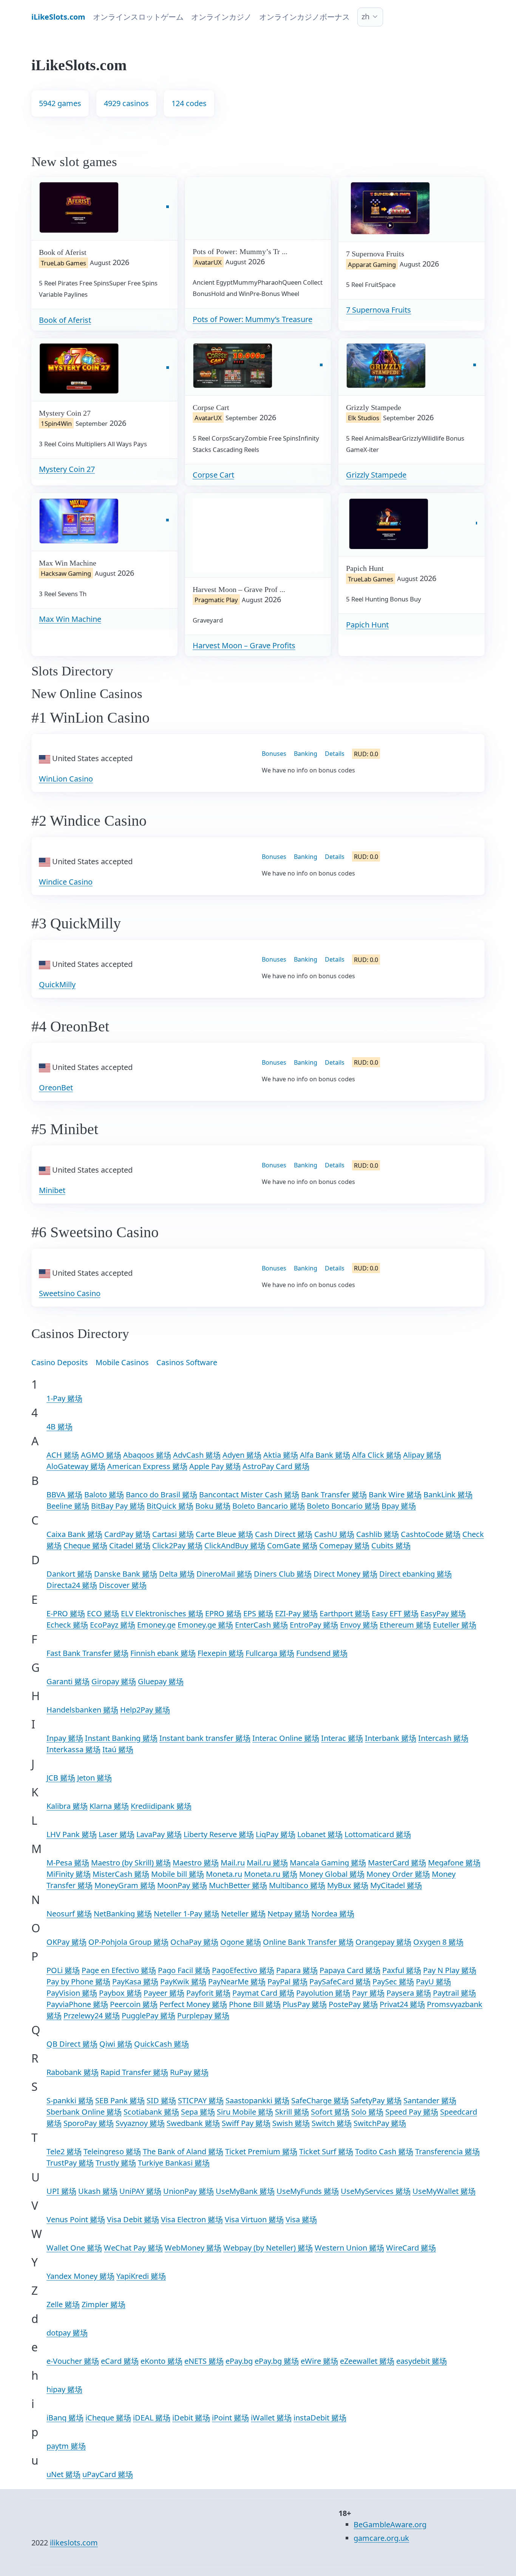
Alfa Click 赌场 (377, 1455)
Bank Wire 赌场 (395, 1495)
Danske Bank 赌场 (126, 1574)
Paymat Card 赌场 (263, 1993)
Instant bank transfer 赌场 (205, 1738)
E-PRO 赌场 (66, 1613)
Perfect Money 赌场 (193, 2004)
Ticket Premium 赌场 (261, 2151)
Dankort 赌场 (69, 1574)
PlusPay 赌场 (305, 2004)
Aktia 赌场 (281, 1455)
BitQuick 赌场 (170, 1506)
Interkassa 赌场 (73, 1749)
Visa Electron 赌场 (192, 2219)
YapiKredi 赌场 (141, 2276)
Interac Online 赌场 (286, 1738)
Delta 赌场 (177, 1574)
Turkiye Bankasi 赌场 (174, 2163)
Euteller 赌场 (455, 1625)
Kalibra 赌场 (67, 1806)
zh (365, 16)
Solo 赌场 (367, 2112)
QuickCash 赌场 (161, 2044)
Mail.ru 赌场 (267, 1863)
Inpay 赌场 (65, 1738)
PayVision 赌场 (72, 1993)
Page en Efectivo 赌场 (119, 1970)
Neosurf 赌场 (69, 1914)
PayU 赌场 (433, 1982)
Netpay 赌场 (288, 1914)
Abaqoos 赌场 (147, 1455)
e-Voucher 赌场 (73, 2361)
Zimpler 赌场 (104, 2304)
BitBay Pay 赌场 (118, 1506)
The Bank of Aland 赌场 (183, 2151)
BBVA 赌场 (64, 1495)
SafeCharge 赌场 (320, 2100)
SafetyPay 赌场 (376, 2100)
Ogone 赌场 (241, 1942)
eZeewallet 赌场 (367, 2361)
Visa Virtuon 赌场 (254, 2219)
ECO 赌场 (103, 1613)
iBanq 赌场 (65, 2418)
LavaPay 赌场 (159, 1834)
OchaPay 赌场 (194, 1942)
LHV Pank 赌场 (72, 1834)
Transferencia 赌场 (447, 2151)
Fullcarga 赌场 (270, 1653)
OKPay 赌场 (66, 1942)
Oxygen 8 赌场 (438, 1942)
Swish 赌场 (291, 2123)
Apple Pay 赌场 (215, 1466)
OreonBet (56, 1088)
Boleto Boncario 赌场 (343, 1506)
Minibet (52, 1190)
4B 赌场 (59, 1427)
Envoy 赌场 (359, 1625)
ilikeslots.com (74, 2543)
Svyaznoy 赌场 (140, 2123)
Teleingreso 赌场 (112, 2151)
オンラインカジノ (221, 17)
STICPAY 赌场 (201, 2100)
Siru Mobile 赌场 (245, 2112)
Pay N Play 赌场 (450, 1970)
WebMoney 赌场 (193, 2248)
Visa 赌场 (301, 2219)
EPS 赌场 (258, 1613)
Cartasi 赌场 (173, 1534)
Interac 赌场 (342, 1738)
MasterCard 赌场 (397, 1863)
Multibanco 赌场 (297, 1885)
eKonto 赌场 (161, 2361)
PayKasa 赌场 (135, 1982)
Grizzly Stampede (376, 475)
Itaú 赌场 (118, 1749)
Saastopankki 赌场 (257, 2100)
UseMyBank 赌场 (245, 2191)
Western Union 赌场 (349, 2248)
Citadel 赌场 (130, 1545)
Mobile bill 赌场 (178, 1874)
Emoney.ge (156, 1625)
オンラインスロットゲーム (138, 17)
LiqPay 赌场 (276, 1834)
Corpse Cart (213, 475)
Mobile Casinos (122, 1362)
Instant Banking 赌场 (121, 1738)
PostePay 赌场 (353, 2004)
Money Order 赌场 (398, 1874)
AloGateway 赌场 (76, 1466)
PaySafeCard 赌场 (340, 1982)
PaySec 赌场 (393, 1982)
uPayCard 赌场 (108, 2474)
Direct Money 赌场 (345, 1574)
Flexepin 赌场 (221, 1653)
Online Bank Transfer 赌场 (308, 1942)
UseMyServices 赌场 (376, 2191)
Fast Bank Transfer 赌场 (87, 1653)
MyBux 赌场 (348, 1885)
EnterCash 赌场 (261, 1625)
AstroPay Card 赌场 (276, 1466)
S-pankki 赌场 (70, 2100)
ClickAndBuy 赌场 (235, 1545)
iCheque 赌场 (108, 2418)
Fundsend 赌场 (322, 1653)
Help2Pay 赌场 (145, 1710)
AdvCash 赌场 (197, 1455)
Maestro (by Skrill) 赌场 (131, 1863)
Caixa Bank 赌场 (74, 1534)
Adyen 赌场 (242, 1455)
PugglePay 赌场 (148, 2016)
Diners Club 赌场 (283, 1574)
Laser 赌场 (117, 1834)
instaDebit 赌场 (320, 2418)
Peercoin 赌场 (134, 2004)
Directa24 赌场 (72, 1585)
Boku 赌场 (213, 1506)
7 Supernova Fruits (379, 310)
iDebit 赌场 (191, 2418)
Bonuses (274, 754)
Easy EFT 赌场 (395, 1613)
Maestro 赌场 (196, 1863)
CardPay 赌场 (127, 1534)
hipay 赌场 (64, 2389)
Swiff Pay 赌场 (246, 2123)
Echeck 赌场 (67, 1625)
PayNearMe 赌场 (237, 1982)
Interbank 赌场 (391, 1738)
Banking (306, 754)
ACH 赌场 (63, 1455)
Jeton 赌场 (94, 1778)
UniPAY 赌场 (140, 2191)
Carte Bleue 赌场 (224, 1534)
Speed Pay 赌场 (412, 2112)
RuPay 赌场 (189, 2072)
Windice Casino (66, 882)
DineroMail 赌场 (224, 1574)
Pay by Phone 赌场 (78, 1982)
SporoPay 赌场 (89, 2123)
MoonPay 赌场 (182, 1885)
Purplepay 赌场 (203, 2016)
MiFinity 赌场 (69, 1874)
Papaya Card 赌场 (350, 1970)
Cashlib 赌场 (378, 1534)
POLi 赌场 (63, 1970)
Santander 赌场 (430, 2100)
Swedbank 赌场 (193, 2123)
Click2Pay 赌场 (177, 1545)
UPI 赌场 (61, 2191)
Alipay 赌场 (422, 1455)
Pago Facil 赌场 (184, 1970)
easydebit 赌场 (422, 2361)
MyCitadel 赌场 (396, 1885)
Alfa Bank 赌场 (325, 1455)
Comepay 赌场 (344, 1545)
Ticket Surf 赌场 (326, 2151)
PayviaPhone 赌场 (77, 2004)
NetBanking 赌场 (123, 1914)
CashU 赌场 (334, 1534)
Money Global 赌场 (332, 1874)
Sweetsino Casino (70, 1293)
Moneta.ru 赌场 (271, 1874)
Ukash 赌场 (98, 2191)
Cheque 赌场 (85, 1545)
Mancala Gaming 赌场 (328, 1863)
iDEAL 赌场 (152, 2418)
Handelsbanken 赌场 (82, 1710)
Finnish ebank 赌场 (163, 1653)
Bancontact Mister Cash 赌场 (249, 1495)
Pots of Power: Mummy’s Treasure (253, 319)
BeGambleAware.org (390, 2524)
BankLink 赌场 (448, 1495)
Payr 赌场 (368, 1993)
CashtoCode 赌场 (431, 1534)
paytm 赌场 (66, 2446)
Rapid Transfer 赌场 (134, 2072)
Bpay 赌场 (399, 1506)
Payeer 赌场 (164, 1993)
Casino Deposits (60, 1362)
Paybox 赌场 (120, 1993)
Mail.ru (233, 1863)
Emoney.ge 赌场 (205, 1625)
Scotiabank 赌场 (151, 2112)
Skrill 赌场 (292, 2112)
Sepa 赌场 (198, 2112)
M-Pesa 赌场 (68, 1863)
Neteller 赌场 (243, 1914)
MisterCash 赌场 (121, 1874)
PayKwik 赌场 (183, 1982)
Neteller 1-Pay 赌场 (186, 1914)
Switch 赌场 (332, 2123)
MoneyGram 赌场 (125, 1885)
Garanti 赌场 (68, 1681)
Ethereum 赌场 (405, 1625)
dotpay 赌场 (67, 2333)
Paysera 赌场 (409, 1993)
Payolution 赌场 (323, 1993)
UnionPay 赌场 (188, 2191)
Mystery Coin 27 (67, 469)
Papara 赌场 (297, 1970)
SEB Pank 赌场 (120, 2100)
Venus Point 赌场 (76, 2219)
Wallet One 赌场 (74, 2248)
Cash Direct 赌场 (284, 1534)
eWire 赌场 (319, 2361)
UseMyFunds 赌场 (308, 2191)
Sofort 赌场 (330, 2112)
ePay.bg (239, 2361)
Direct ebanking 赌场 (416, 1574)
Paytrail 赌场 (454, 1993)
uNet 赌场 (63, 2474)
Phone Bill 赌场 (255, 2004)
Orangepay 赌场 (383, 1942)
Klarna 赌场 (109, 1806)
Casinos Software (187, 1362)
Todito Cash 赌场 (384, 2151)
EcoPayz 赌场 (113, 1625)
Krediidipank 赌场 (161, 1806)
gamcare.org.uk (381, 2538)
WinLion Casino (66, 779)
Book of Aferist (65, 320)
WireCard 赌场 (411, 2248)
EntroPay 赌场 (314, 1625)
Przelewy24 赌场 (92, 2016)
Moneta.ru (224, 1874)
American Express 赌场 (147, 1466)
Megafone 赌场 (454, 1863)
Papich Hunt (367, 625)
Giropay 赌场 (114, 1681)
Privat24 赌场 (402, 2004)
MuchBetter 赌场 (238, 1885)
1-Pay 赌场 (64, 1398)
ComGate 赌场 (292, 1545)
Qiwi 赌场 (116, 2044)
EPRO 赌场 (223, 1613)
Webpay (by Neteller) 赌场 (268, 2248)
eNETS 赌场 (204, 2361)
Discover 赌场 (123, 1585)
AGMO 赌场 (101, 1455)
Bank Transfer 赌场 (334, 1495)
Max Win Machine (70, 619)
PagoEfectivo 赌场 (243, 1970)
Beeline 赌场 (68, 1506)
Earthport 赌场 (345, 1613)
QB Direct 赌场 (72, 2044)
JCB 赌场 (61, 1778)
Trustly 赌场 (116, 2163)
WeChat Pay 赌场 (133, 2248)
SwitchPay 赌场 (380, 2123)
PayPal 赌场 (287, 1982)
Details (335, 754)
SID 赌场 (161, 2100)
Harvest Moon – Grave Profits (244, 645)
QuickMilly (57, 984)
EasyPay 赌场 (443, 1613)
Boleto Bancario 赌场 (269, 1506)
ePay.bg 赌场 (277, 2361)
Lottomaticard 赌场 (378, 1834)
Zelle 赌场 (63, 2304)
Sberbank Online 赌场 (84, 2112)
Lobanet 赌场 (320, 1834)
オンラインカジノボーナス (304, 17)
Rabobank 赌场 (73, 2072)
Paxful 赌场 (402, 1970)
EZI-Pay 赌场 (296, 1613)
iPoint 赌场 (230, 2418)
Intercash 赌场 (443, 1738)
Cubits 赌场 (391, 1545)
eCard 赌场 (120, 2361)
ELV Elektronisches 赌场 (162, 1613)
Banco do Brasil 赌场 (161, 1495)
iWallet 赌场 (271, 2418)
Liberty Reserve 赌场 (219, 1834)
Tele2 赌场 (64, 2151)
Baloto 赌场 (104, 1495)
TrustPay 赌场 (70, 2163)
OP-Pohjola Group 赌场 (128, 1942)
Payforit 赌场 (208, 1993)
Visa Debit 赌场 (133, 2219)
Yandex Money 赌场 (80, 2276)
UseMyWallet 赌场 (444, 2191)
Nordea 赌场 (333, 1914)
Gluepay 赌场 (161, 1681)
